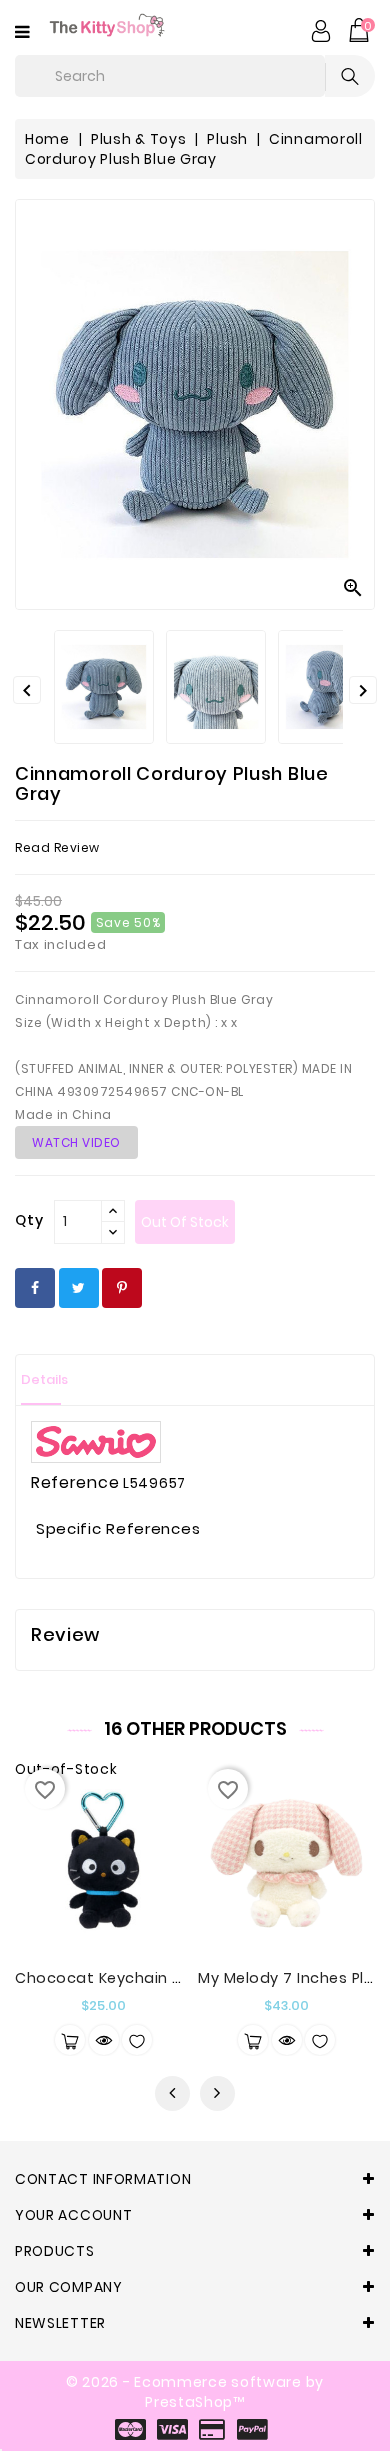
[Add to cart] (253, 2040)
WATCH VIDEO (76, 1142)
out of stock (185, 1222)
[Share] (35, 1288)
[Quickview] (104, 2040)
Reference (75, 1483)
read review (57, 847)
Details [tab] (44, 1379)
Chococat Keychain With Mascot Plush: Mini (183, 1978)
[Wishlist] (137, 2040)
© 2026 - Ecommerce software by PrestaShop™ (195, 2392)
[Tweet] (79, 1288)
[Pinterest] (122, 1288)
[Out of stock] (70, 2040)
